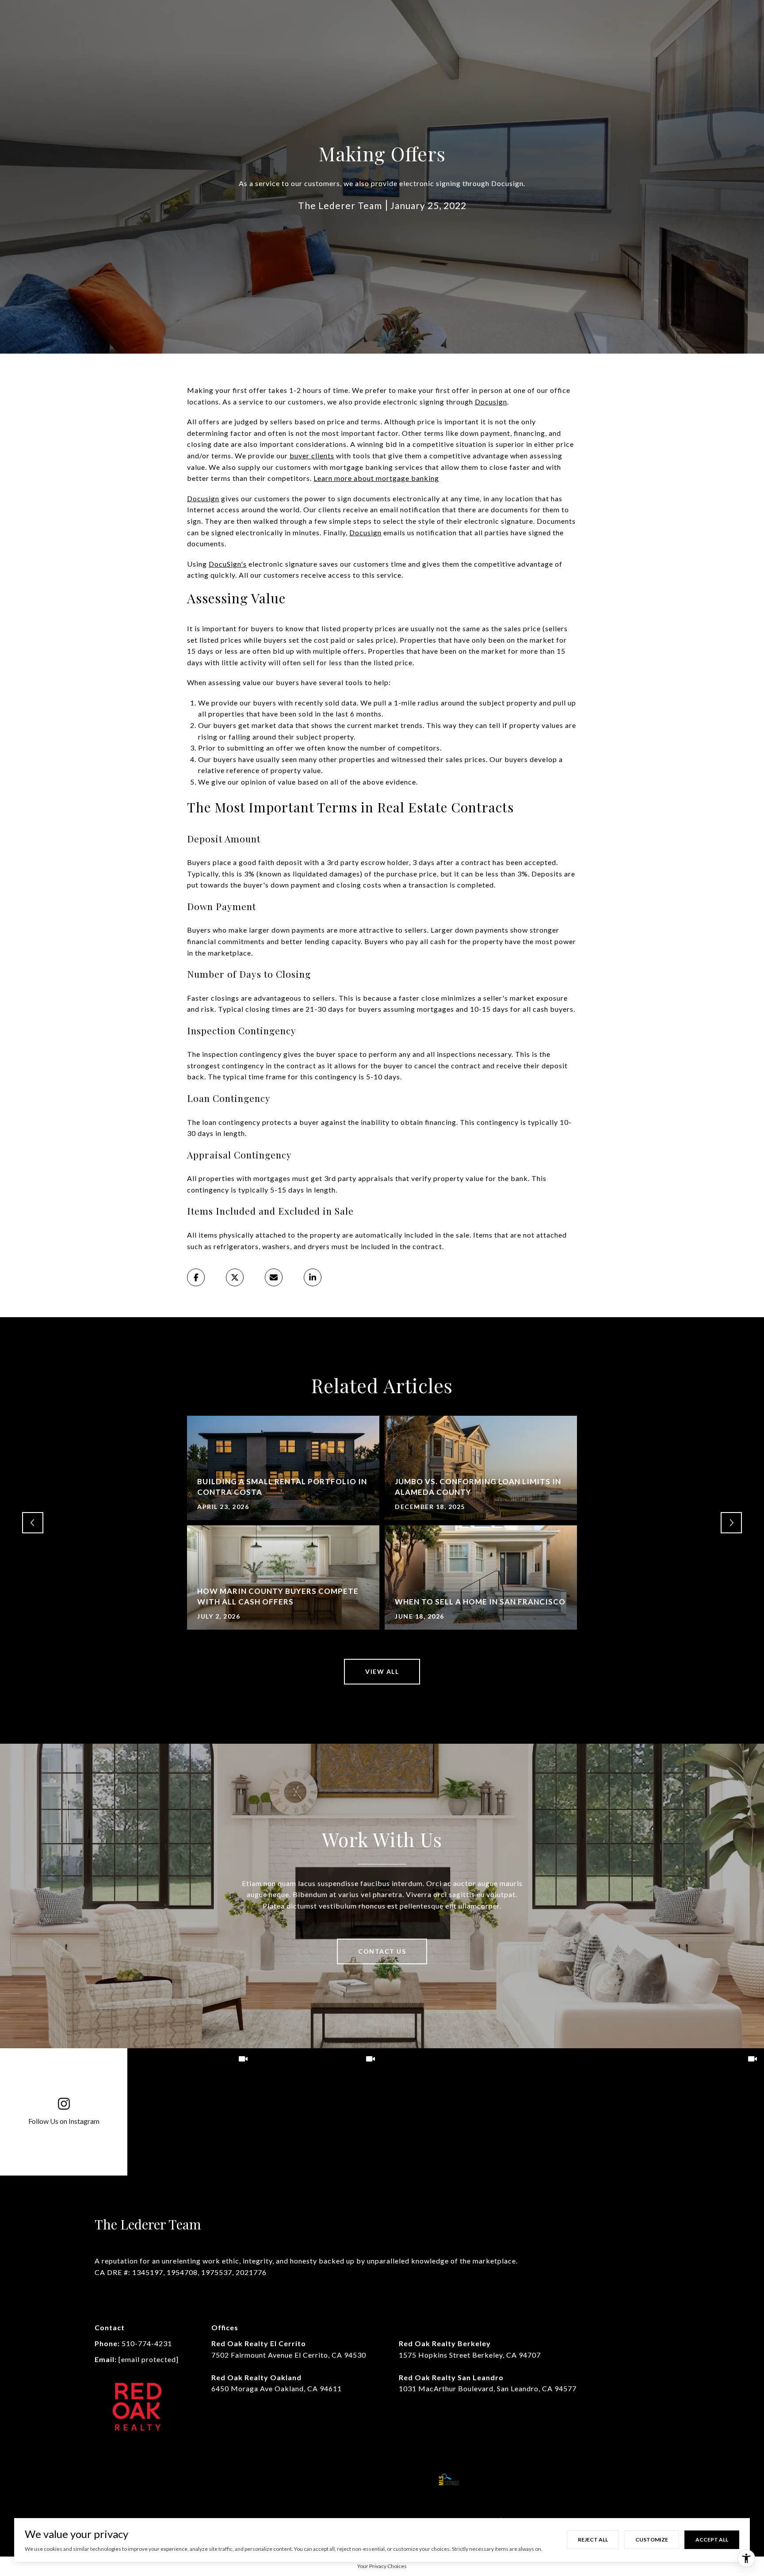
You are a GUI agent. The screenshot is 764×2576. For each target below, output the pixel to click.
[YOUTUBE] (176, 2479)
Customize (652, 2540)
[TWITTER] (201, 2479)
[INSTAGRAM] (128, 2479)
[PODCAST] (225, 2479)
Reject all (593, 2540)
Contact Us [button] (382, 1951)
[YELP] (249, 2479)
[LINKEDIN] (152, 2479)
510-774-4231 (147, 2343)
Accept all (712, 2540)
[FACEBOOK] (103, 2479)
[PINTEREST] (274, 2479)
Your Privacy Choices (382, 2566)
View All (382, 1671)
